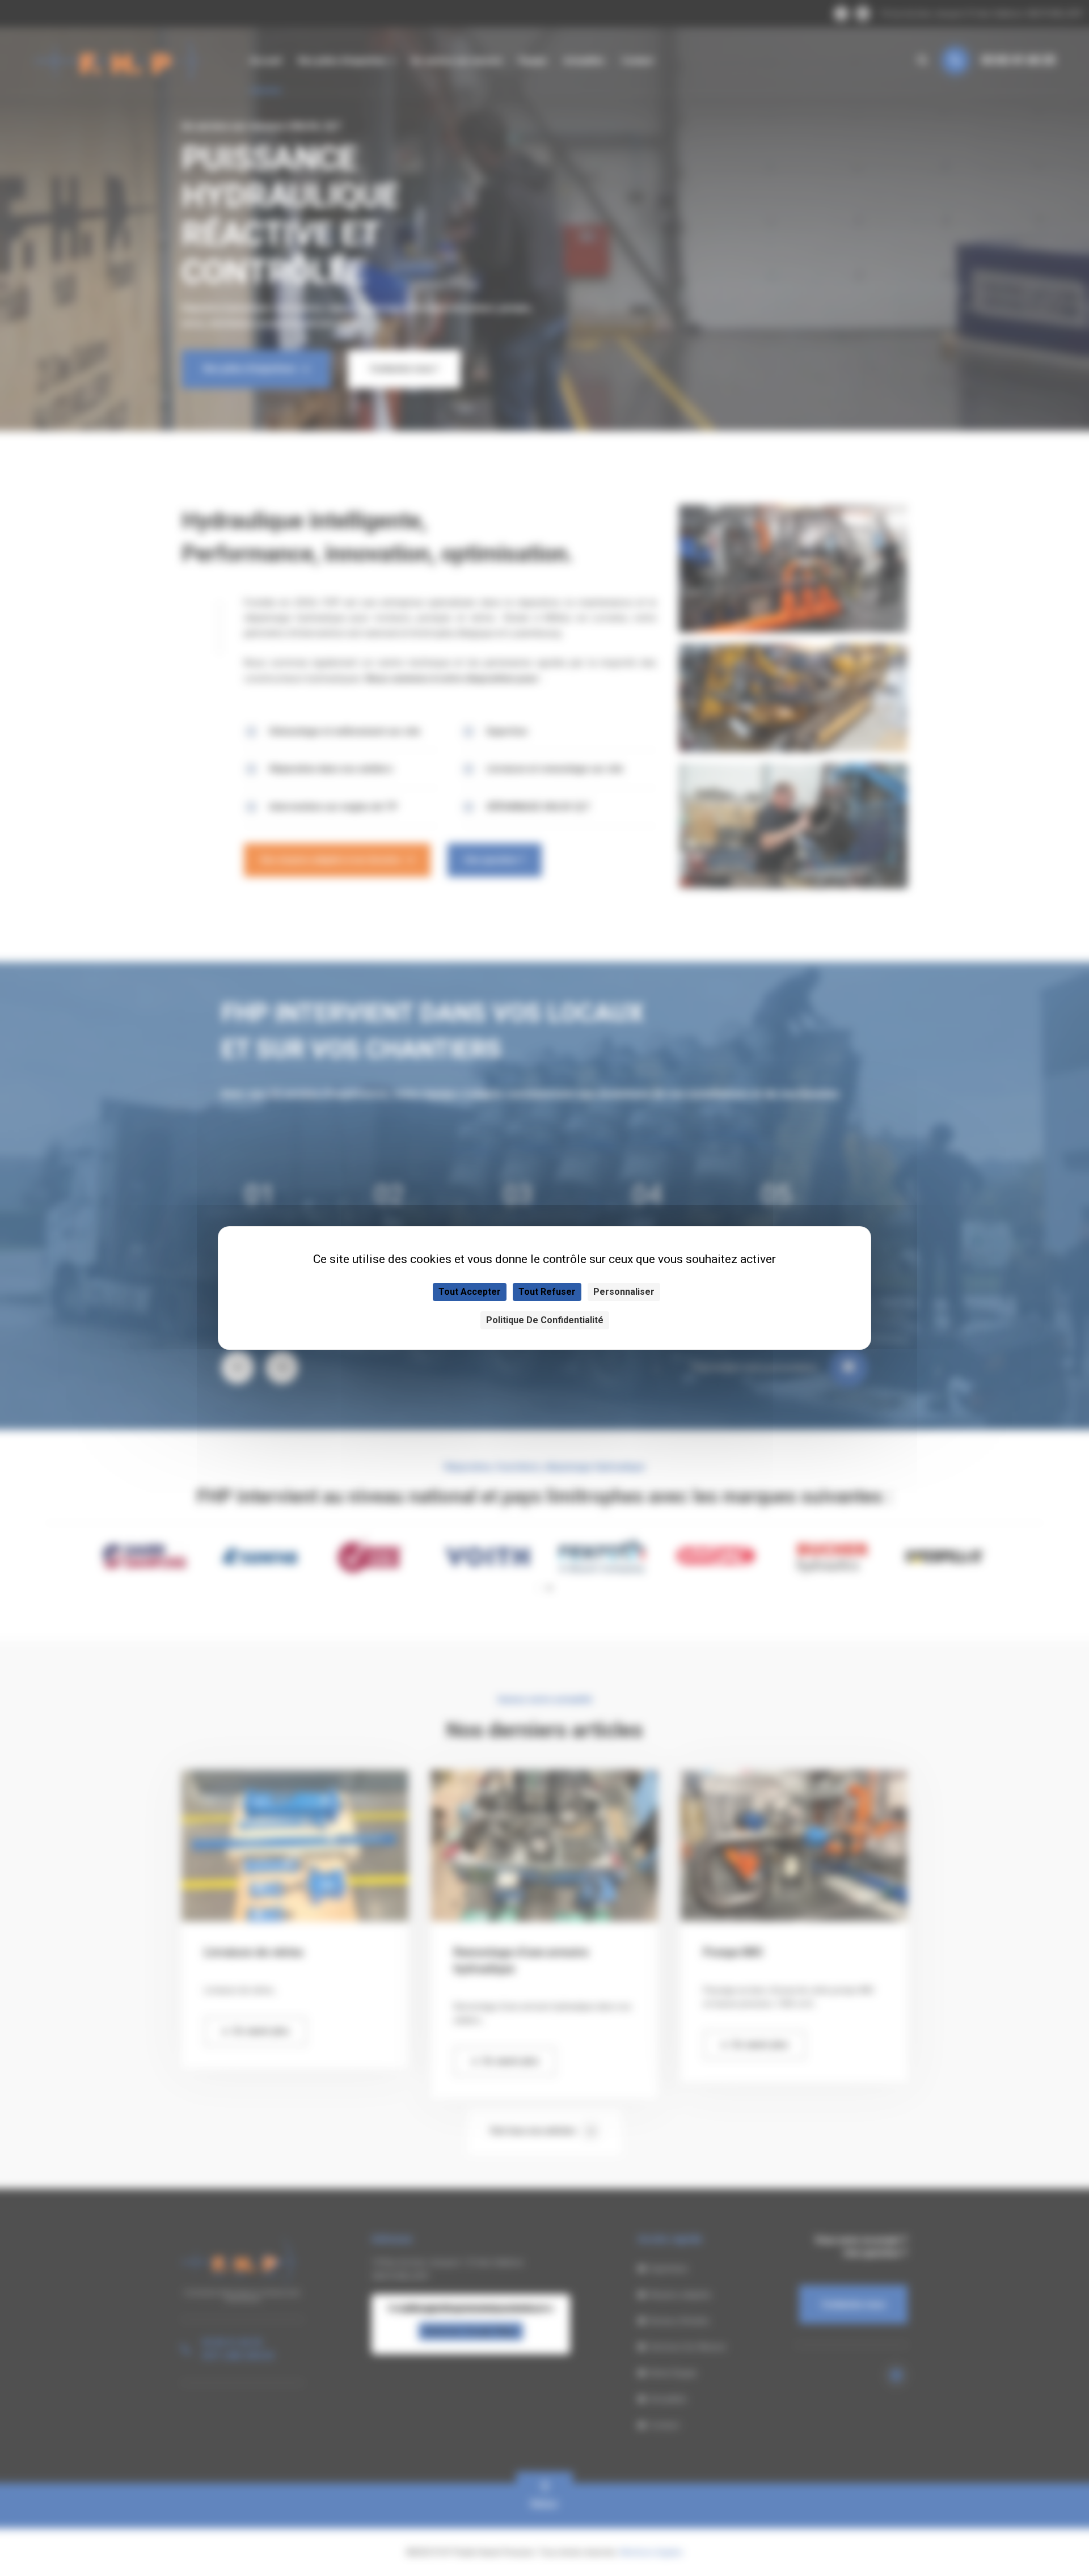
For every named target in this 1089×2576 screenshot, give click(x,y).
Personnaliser (624, 1292)
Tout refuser (547, 1292)
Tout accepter (470, 1292)
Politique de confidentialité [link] (545, 1320)
